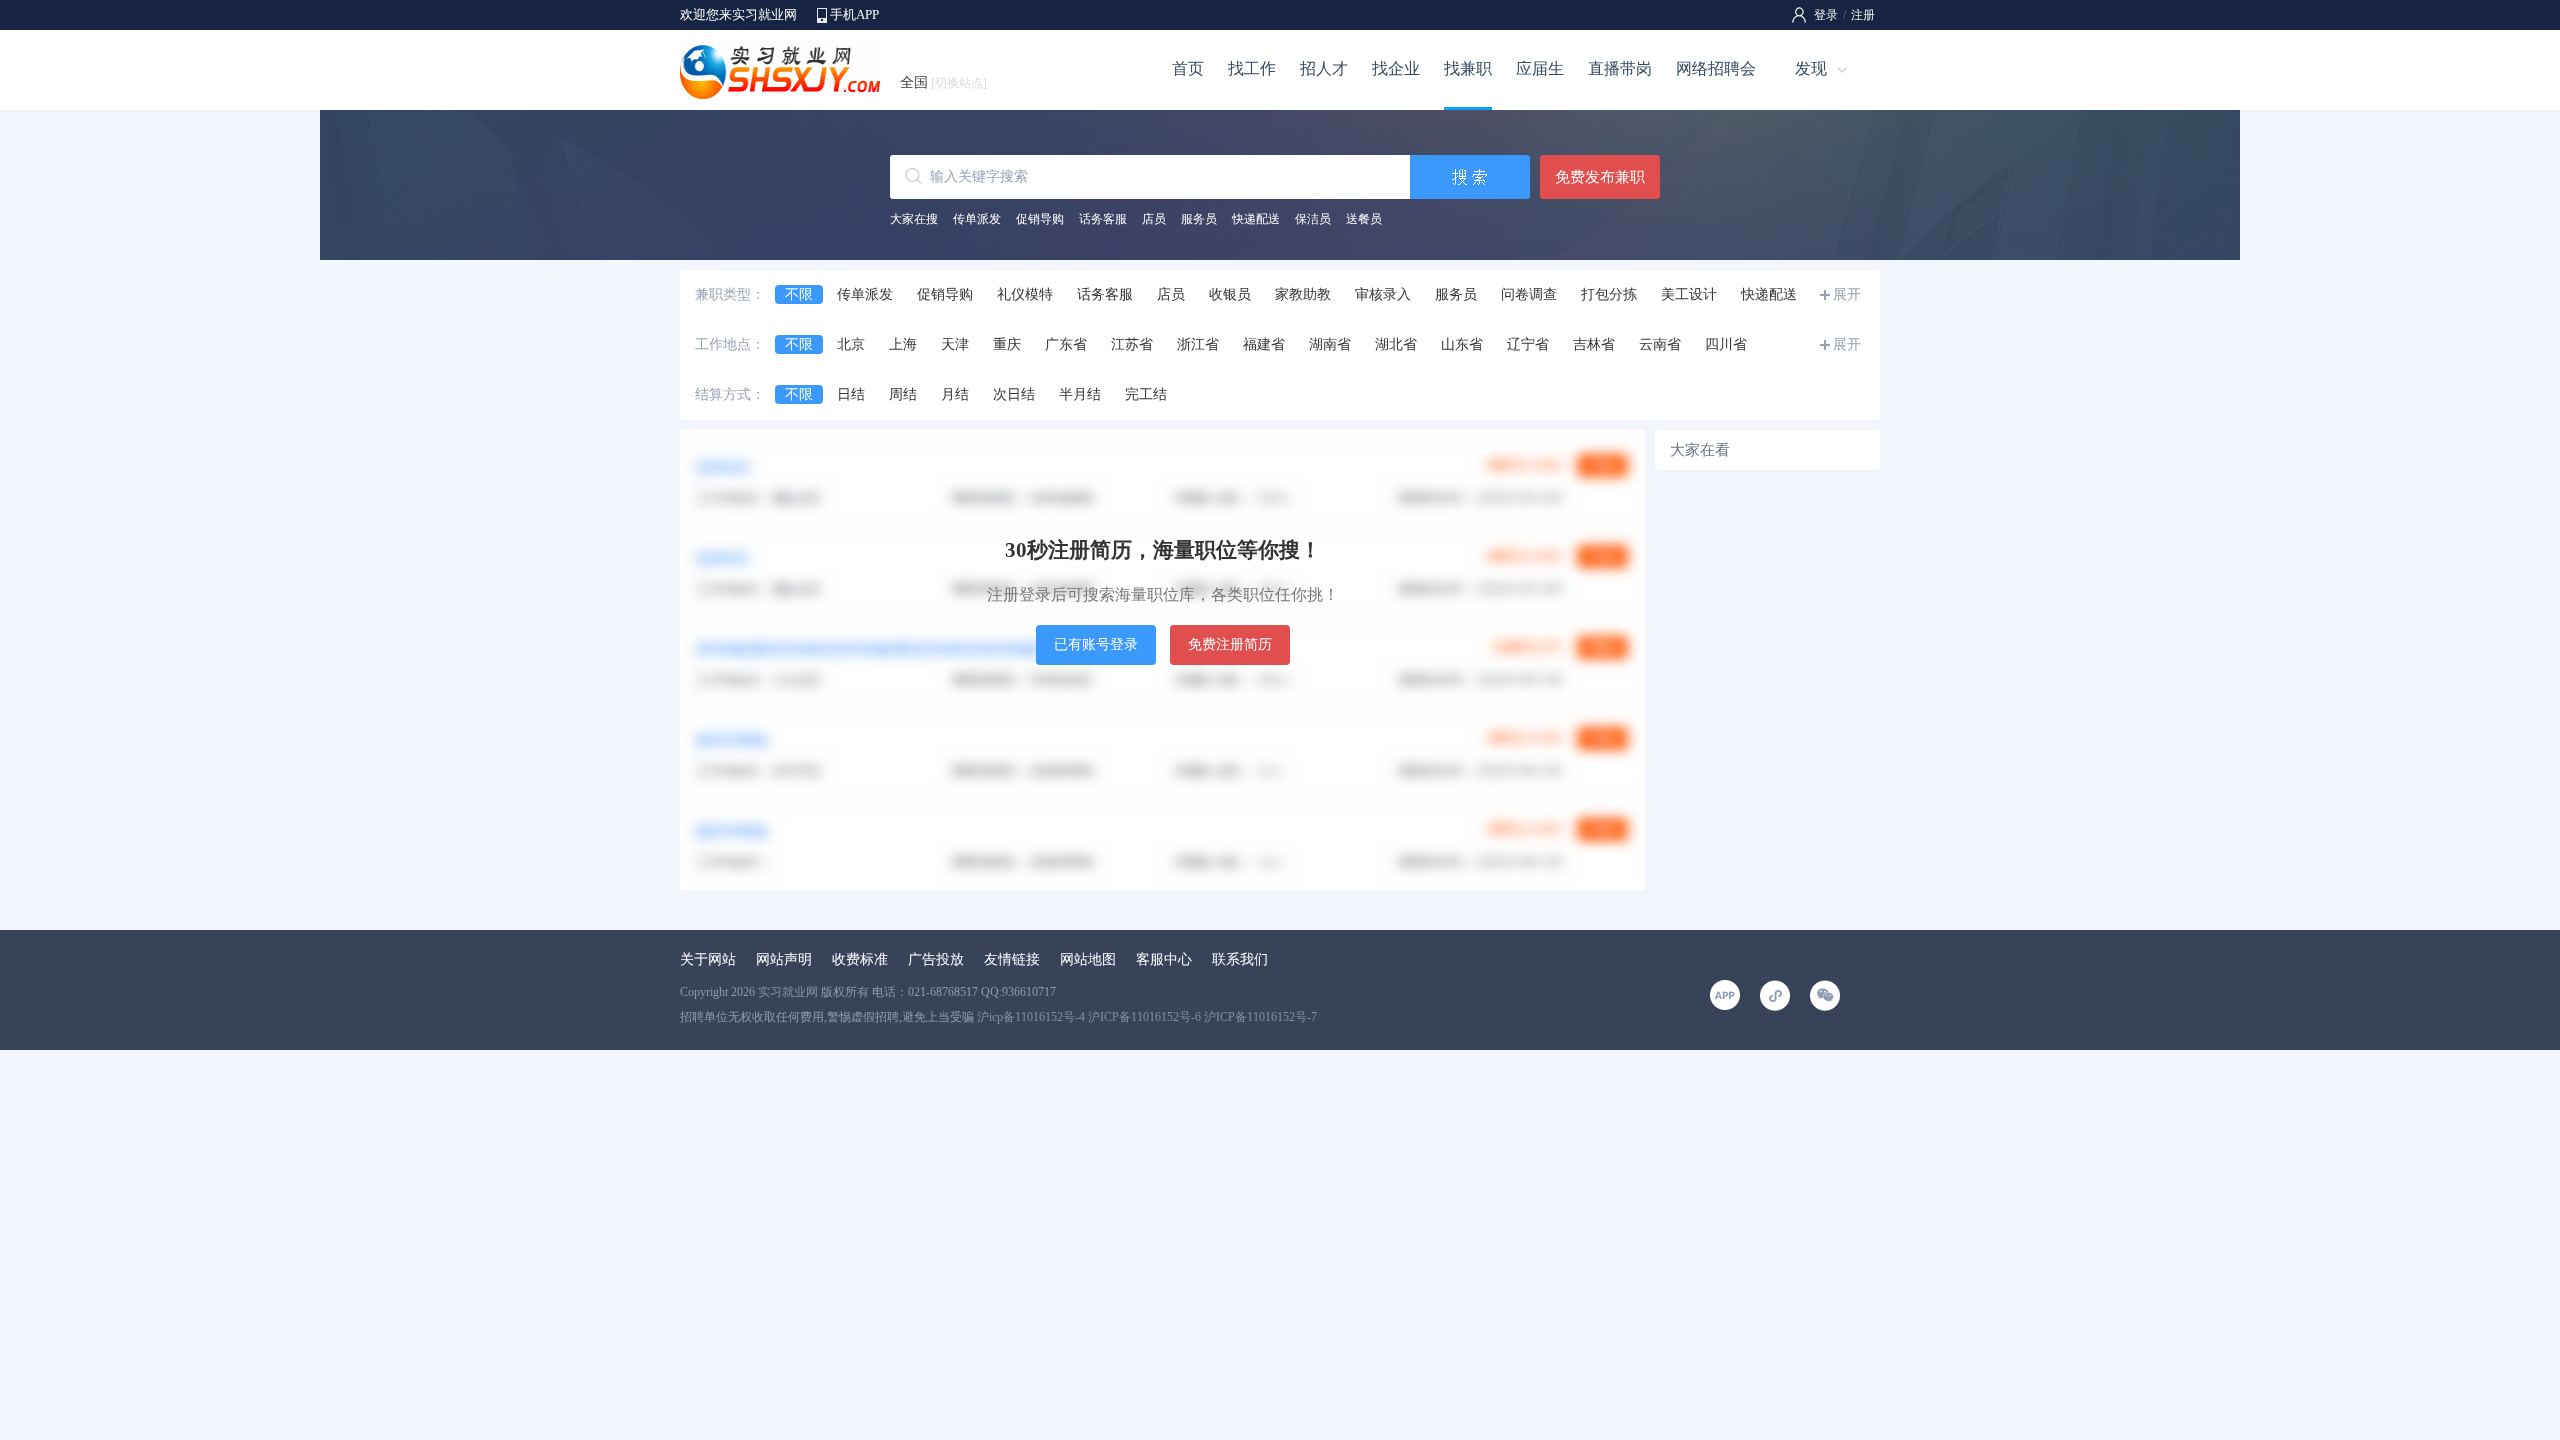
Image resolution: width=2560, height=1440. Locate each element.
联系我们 (1240, 959)
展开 (1847, 294)
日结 (851, 394)
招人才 (1324, 68)
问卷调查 (1529, 294)
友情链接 (1012, 959)
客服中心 (1164, 959)
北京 (851, 344)
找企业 (1396, 68)
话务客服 (1103, 219)
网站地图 (1088, 959)
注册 (1863, 15)
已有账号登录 (1096, 644)
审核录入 (1383, 294)
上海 (903, 344)
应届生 (1540, 68)
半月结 (1080, 394)
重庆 (1007, 344)
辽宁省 (1528, 344)
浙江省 (1198, 344)
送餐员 (1364, 219)
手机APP (854, 14)
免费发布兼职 (1600, 177)
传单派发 (977, 219)
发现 (1811, 68)
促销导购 (1040, 219)
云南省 (1660, 344)
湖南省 (1330, 344)
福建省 (1264, 344)
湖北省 (1396, 344)
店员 (1154, 219)
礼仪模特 (1025, 294)
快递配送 (1256, 219)
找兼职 (1468, 68)
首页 (1188, 68)
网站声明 (784, 959)
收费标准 (860, 959)
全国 (943, 82)
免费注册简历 (1230, 644)
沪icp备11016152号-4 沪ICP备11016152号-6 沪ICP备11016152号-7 (1147, 1017)
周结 (903, 394)
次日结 (1014, 394)
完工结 (1146, 394)
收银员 (1230, 294)
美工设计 (1689, 294)
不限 (799, 294)
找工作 (1252, 68)
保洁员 (1313, 219)
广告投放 (936, 959)
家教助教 (1303, 294)
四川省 (1726, 344)
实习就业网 (788, 992)
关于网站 (708, 959)
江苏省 (1132, 344)
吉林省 (1594, 344)
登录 (1826, 15)
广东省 (1066, 344)
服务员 (1199, 219)
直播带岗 (1620, 68)
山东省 (1462, 344)
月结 (955, 394)
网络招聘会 (1716, 68)
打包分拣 (1609, 294)
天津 (955, 344)
